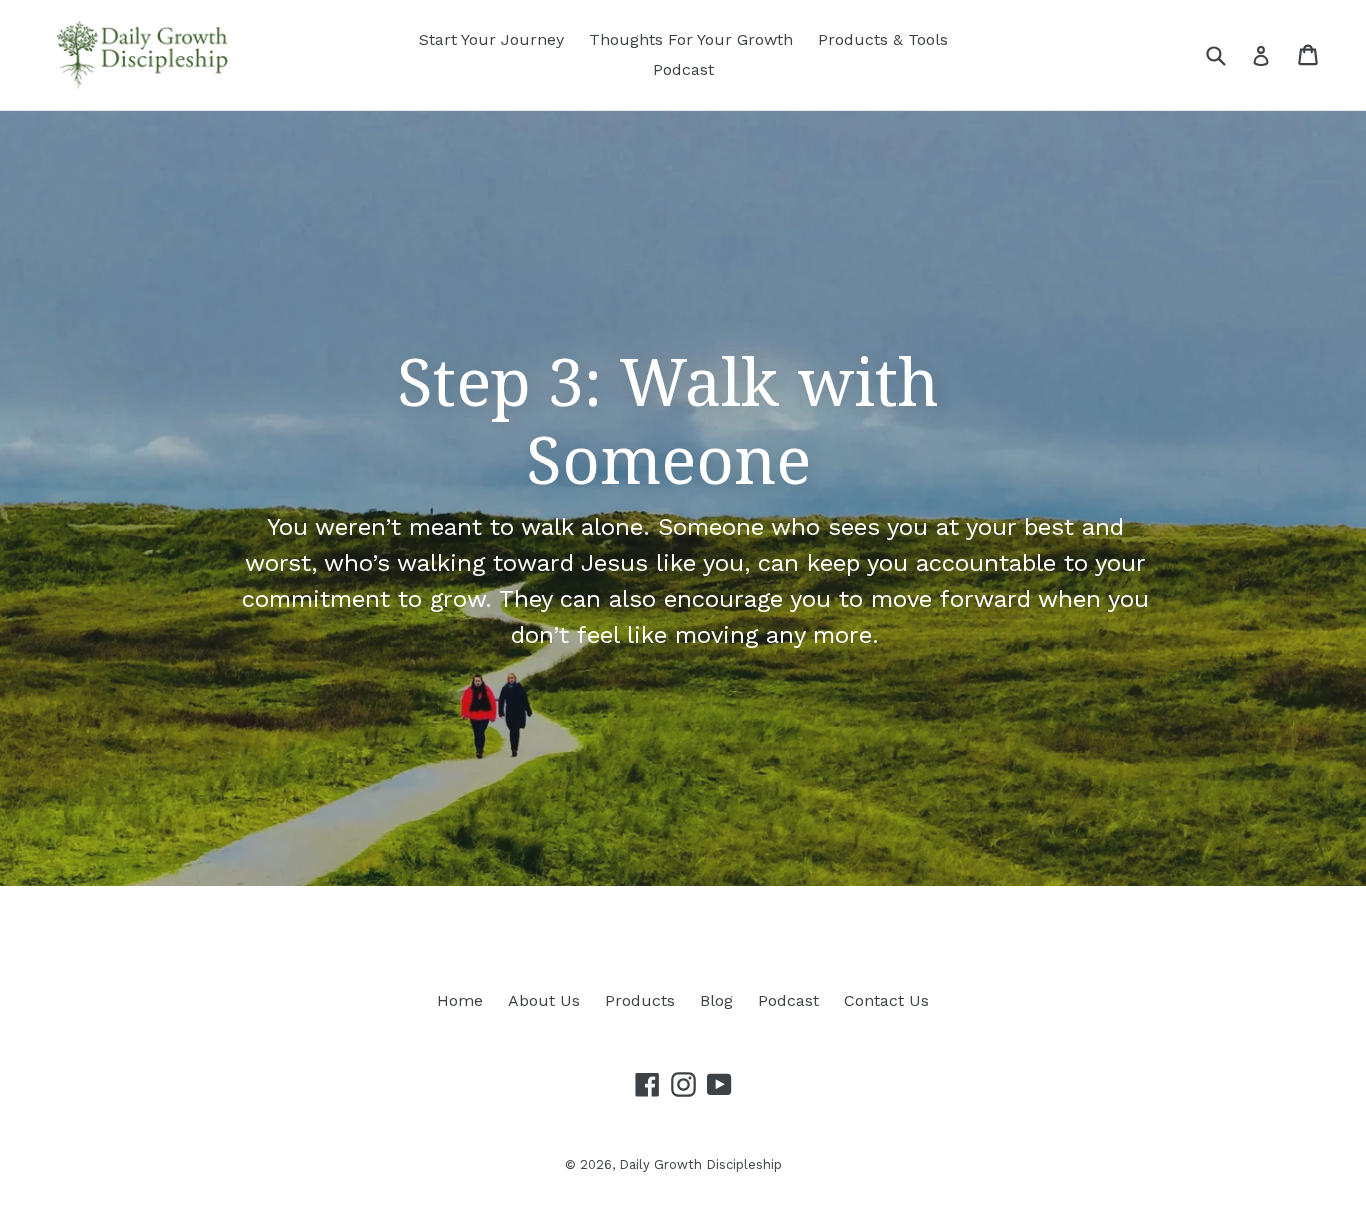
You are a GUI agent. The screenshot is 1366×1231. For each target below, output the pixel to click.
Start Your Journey (491, 39)
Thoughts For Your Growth (691, 39)
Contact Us (886, 1000)
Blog (716, 1000)
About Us (544, 1000)
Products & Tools (883, 39)
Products (640, 1000)
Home (460, 1000)
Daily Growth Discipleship (700, 1164)
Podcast (683, 69)
